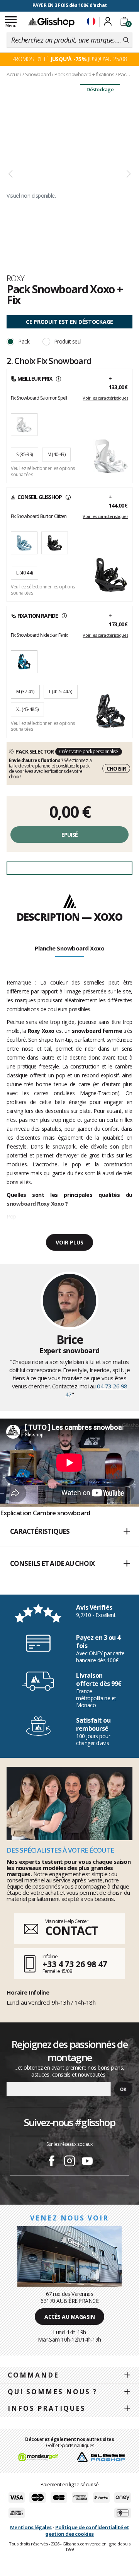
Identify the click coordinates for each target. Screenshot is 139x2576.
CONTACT (71, 1931)
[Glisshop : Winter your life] (51, 22)
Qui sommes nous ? (53, 2392)
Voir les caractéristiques (105, 398)
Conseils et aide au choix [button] (52, 1563)
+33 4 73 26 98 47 (75, 1964)
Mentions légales (31, 2527)
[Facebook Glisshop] (52, 2162)
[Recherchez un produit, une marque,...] (126, 40)
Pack (24, 341)
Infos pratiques (47, 2408)
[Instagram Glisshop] (69, 2162)
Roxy (16, 278)
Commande (33, 2375)
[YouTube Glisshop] (87, 2162)
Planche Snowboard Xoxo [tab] (69, 948)
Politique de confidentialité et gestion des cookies (87, 2531)
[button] (69, 1532)
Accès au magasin (69, 2317)
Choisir (116, 768)
